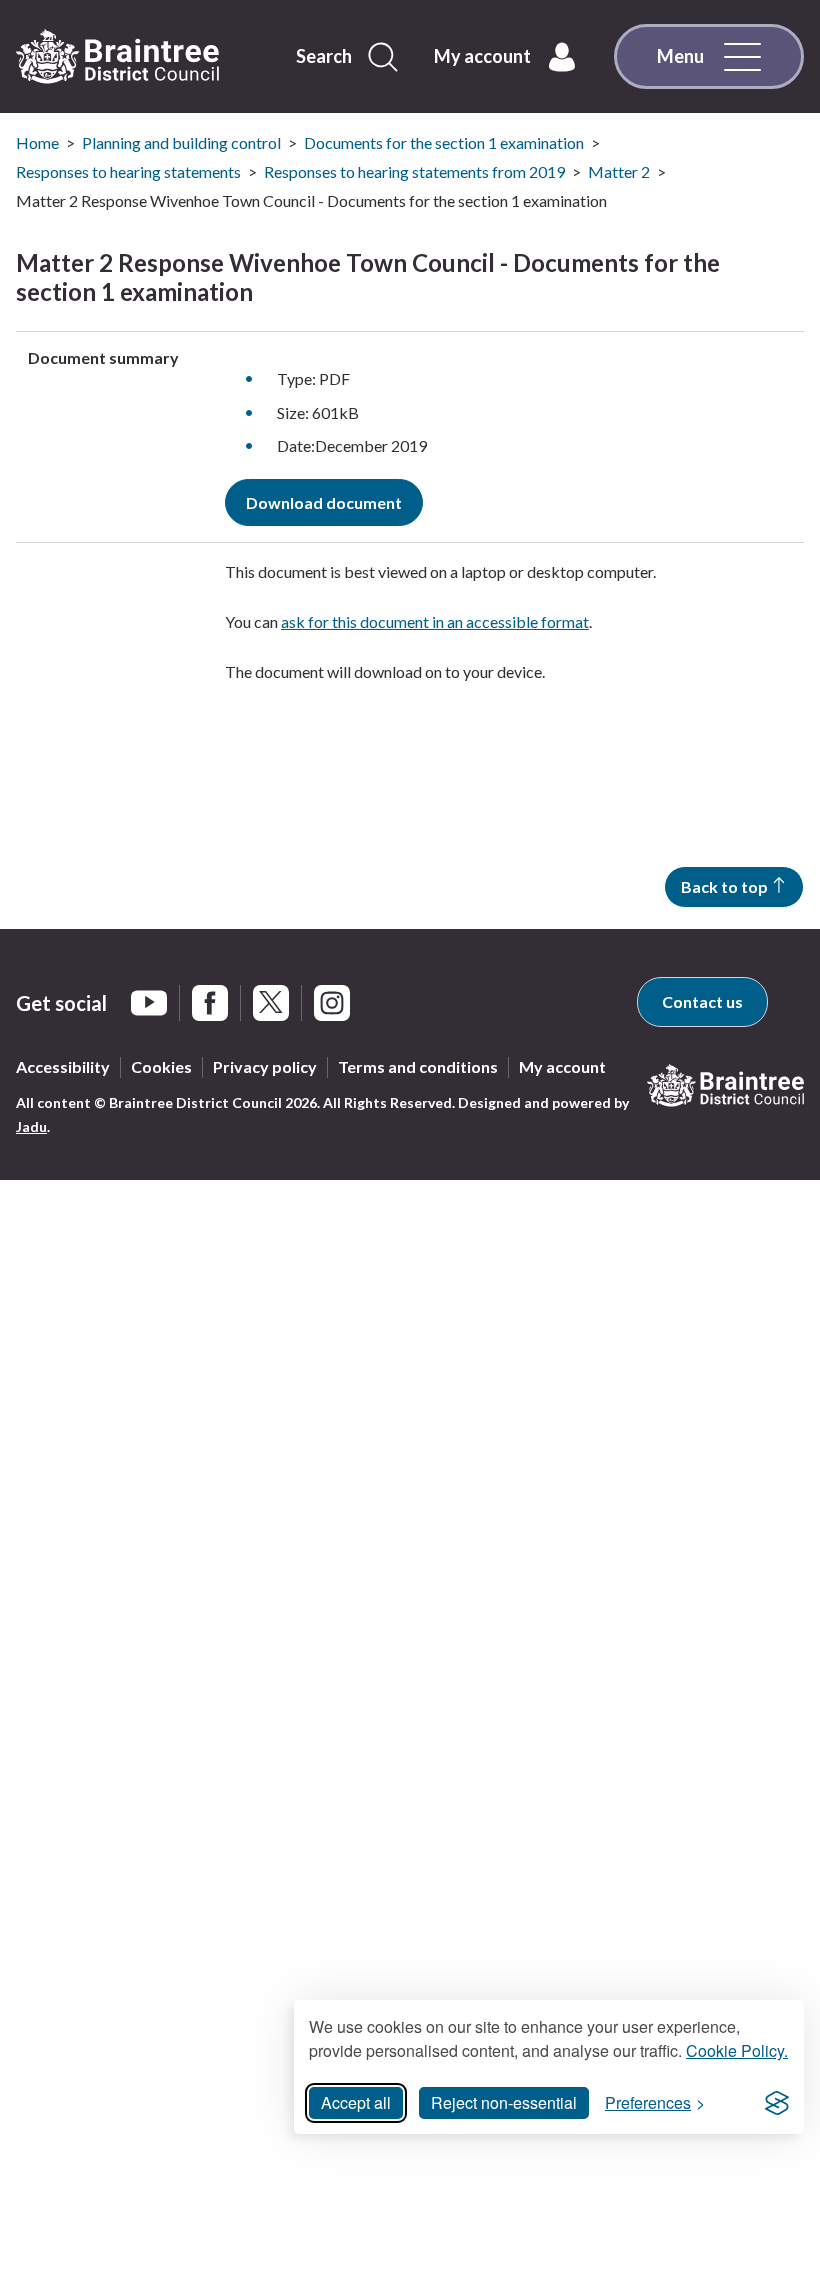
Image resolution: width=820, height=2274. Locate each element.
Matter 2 (619, 171)
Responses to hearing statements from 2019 (414, 171)
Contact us (702, 1001)
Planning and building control (181, 142)
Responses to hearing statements (128, 171)
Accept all (356, 2102)
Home (37, 142)
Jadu (31, 1126)
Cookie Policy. (737, 2050)
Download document (324, 502)
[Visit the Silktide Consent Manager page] (777, 2103)
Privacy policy (265, 1066)
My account (562, 1066)
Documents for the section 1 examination (444, 142)
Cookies (161, 1066)
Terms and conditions (418, 1066)
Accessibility (63, 1066)
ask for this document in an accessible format (435, 621)
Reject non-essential (504, 2102)
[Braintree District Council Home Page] (117, 57)
